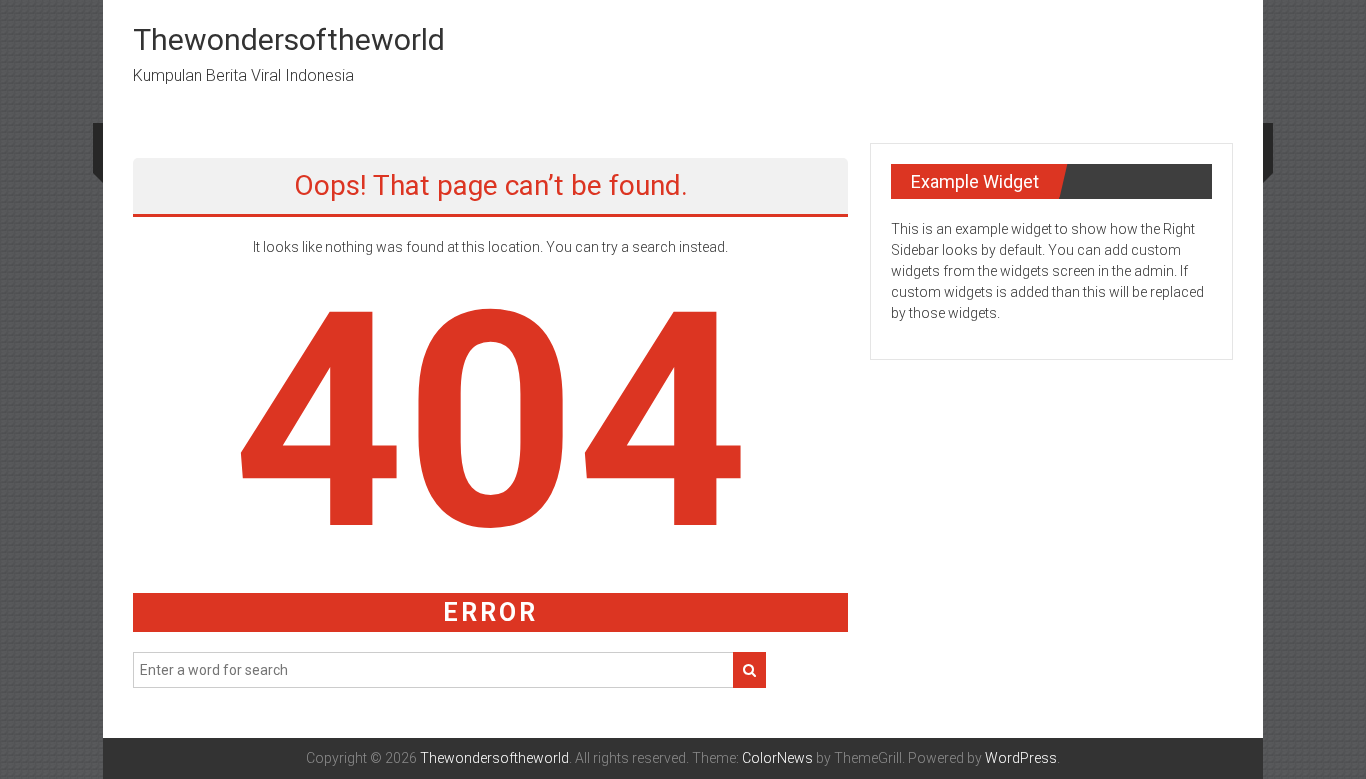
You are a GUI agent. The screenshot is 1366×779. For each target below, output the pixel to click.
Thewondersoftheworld (289, 39)
